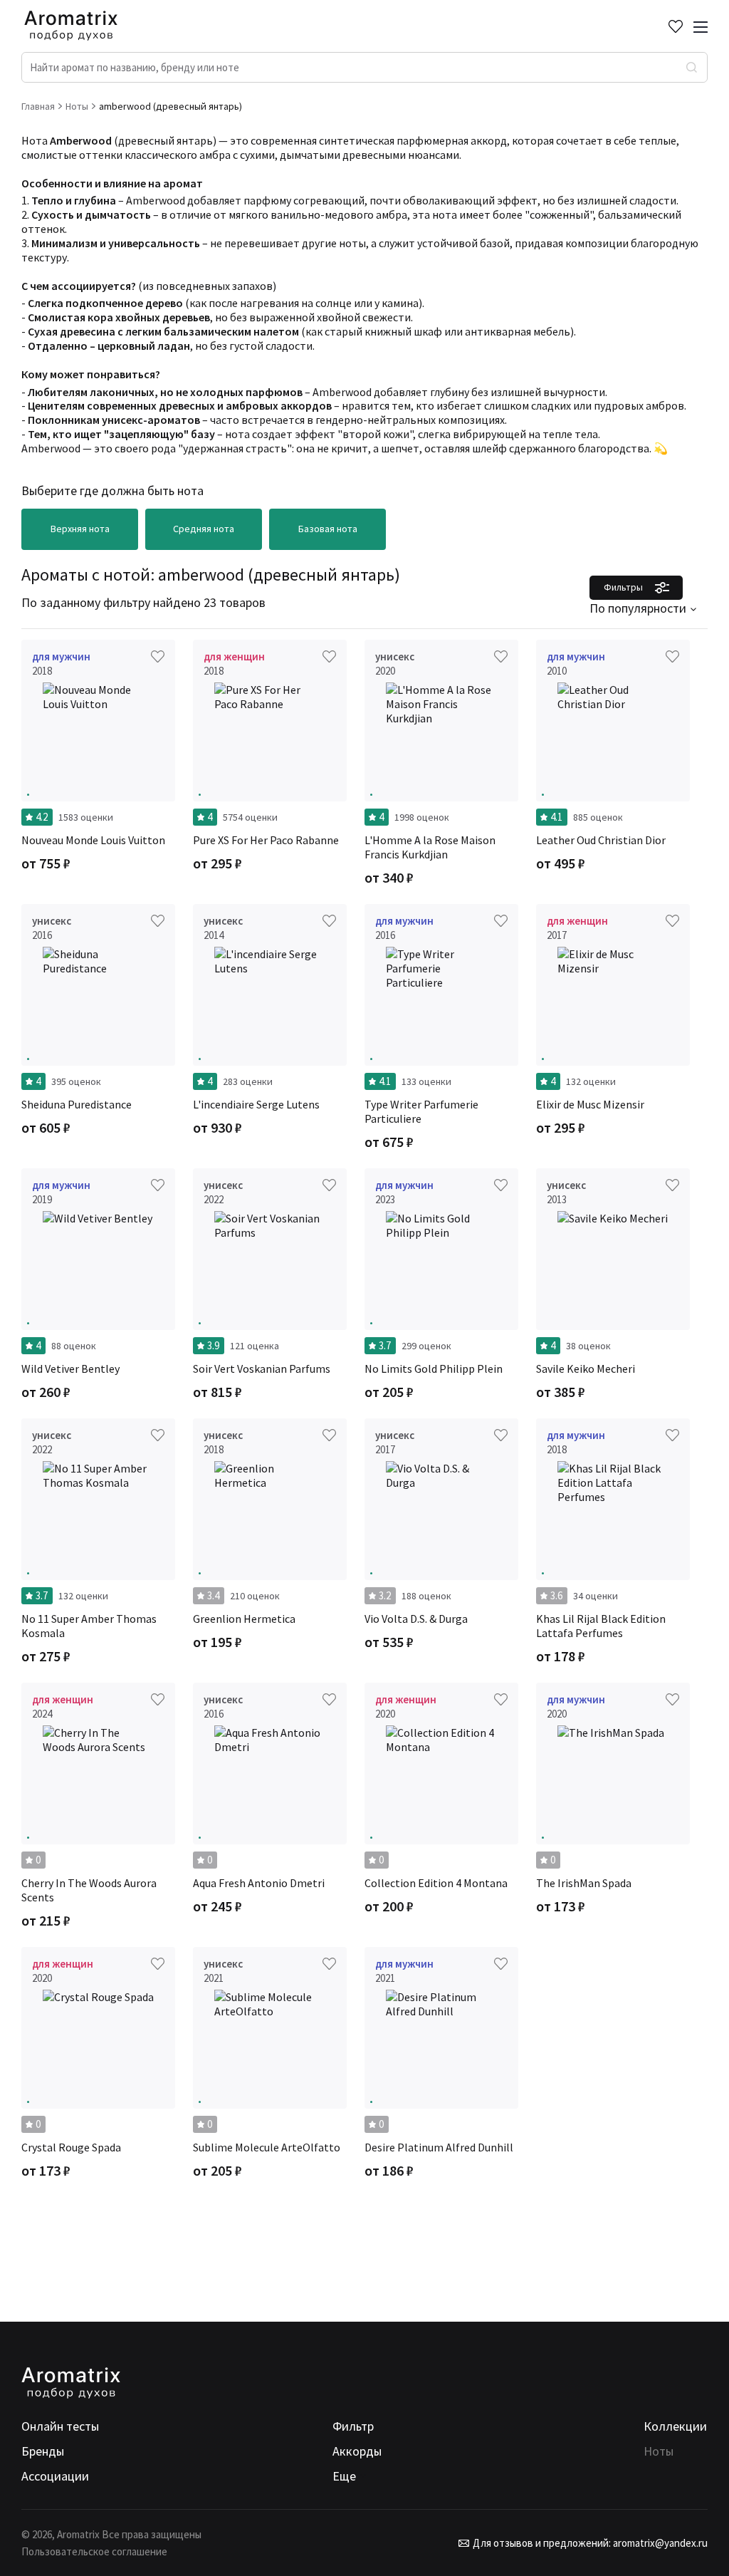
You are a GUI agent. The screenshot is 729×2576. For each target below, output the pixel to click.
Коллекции (675, 2426)
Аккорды (357, 2451)
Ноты (659, 2451)
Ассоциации (55, 2476)
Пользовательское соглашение (94, 2551)
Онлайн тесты (60, 2426)
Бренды (43, 2451)
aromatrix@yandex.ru (659, 2543)
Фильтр (353, 2426)
